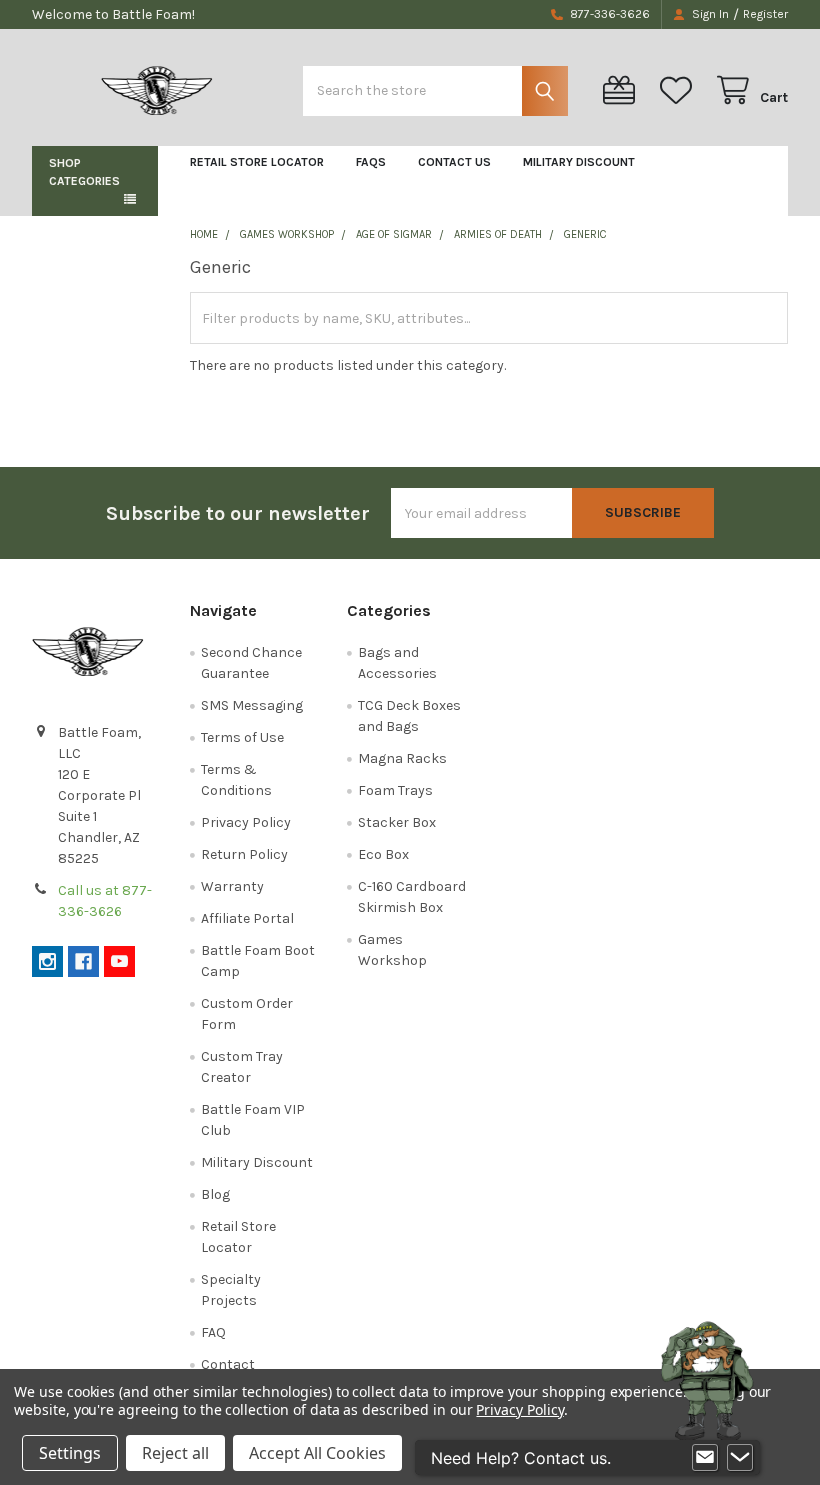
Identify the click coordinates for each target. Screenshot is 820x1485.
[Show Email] (705, 1458)
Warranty (232, 886)
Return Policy (244, 854)
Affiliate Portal (247, 918)
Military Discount (579, 162)
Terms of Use (242, 737)
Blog (215, 1194)
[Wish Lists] (680, 90)
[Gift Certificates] (623, 90)
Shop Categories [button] (84, 172)
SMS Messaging (252, 705)
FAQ (213, 1332)
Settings (70, 1453)
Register (765, 14)
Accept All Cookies (317, 1453)
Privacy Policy (246, 822)
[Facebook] (83, 961)
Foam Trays (395, 790)
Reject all (175, 1453)
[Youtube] (119, 961)
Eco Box (383, 854)
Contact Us (454, 162)
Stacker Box (397, 822)
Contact (228, 1364)
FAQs (371, 162)
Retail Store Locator (257, 162)
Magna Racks (402, 758)
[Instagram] (47, 961)
